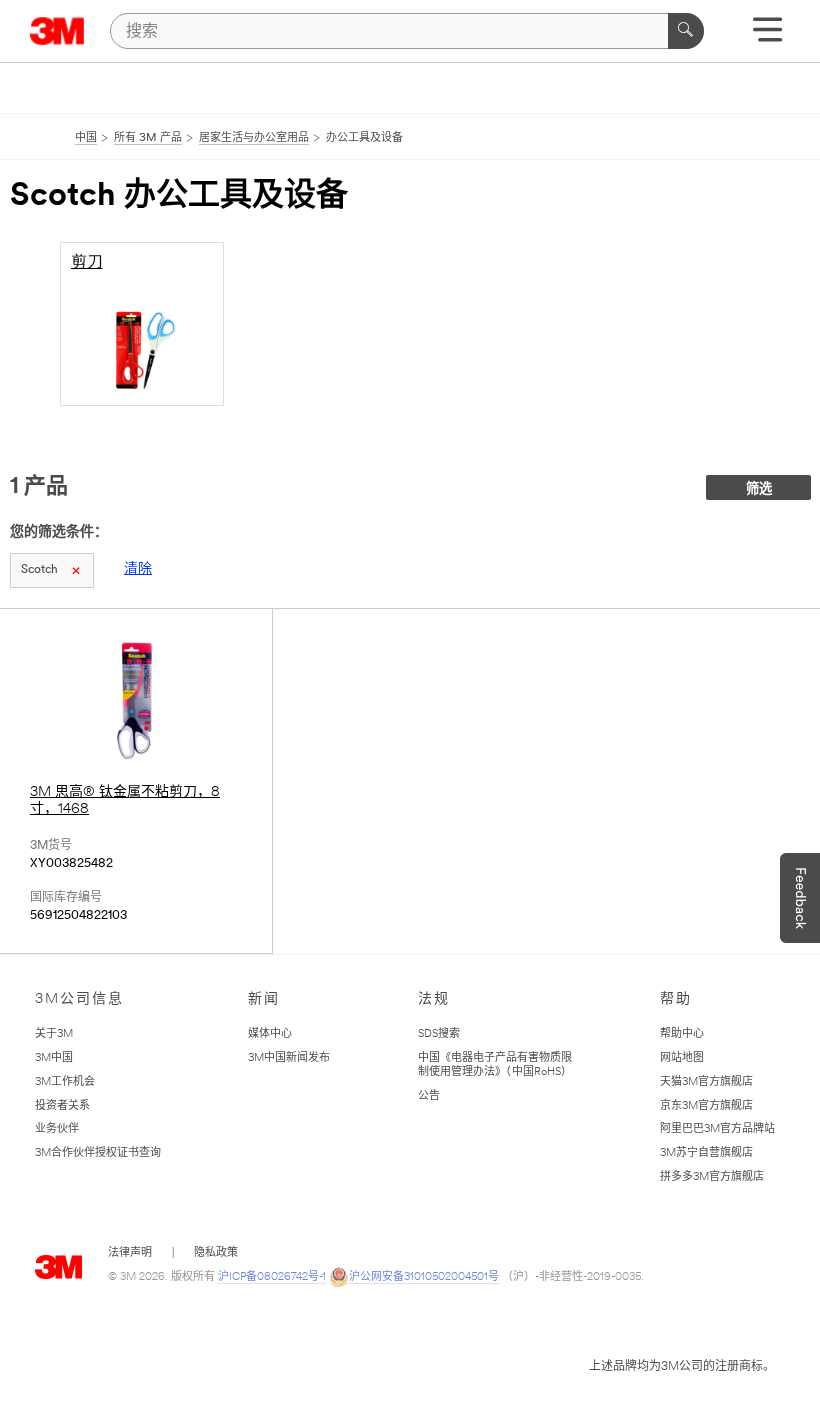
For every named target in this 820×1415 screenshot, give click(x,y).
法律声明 (130, 1253)
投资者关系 (62, 1106)
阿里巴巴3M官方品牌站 (717, 1129)
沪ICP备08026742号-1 (272, 1277)
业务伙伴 (57, 1129)
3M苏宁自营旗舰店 (706, 1153)
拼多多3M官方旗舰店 (712, 1177)
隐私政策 (216, 1253)
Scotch (39, 570)
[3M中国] (57, 31)
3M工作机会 (65, 1082)
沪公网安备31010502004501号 (424, 1277)
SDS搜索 (439, 1034)
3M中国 (54, 1058)
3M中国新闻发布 (289, 1058)
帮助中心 (682, 1034)
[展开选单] (767, 36)
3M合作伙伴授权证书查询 (98, 1153)
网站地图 (682, 1058)
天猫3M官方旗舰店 (706, 1082)
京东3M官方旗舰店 (706, 1106)
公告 (429, 1096)
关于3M (54, 1034)
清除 (138, 569)
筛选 (759, 489)
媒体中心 (270, 1034)
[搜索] (686, 31)
